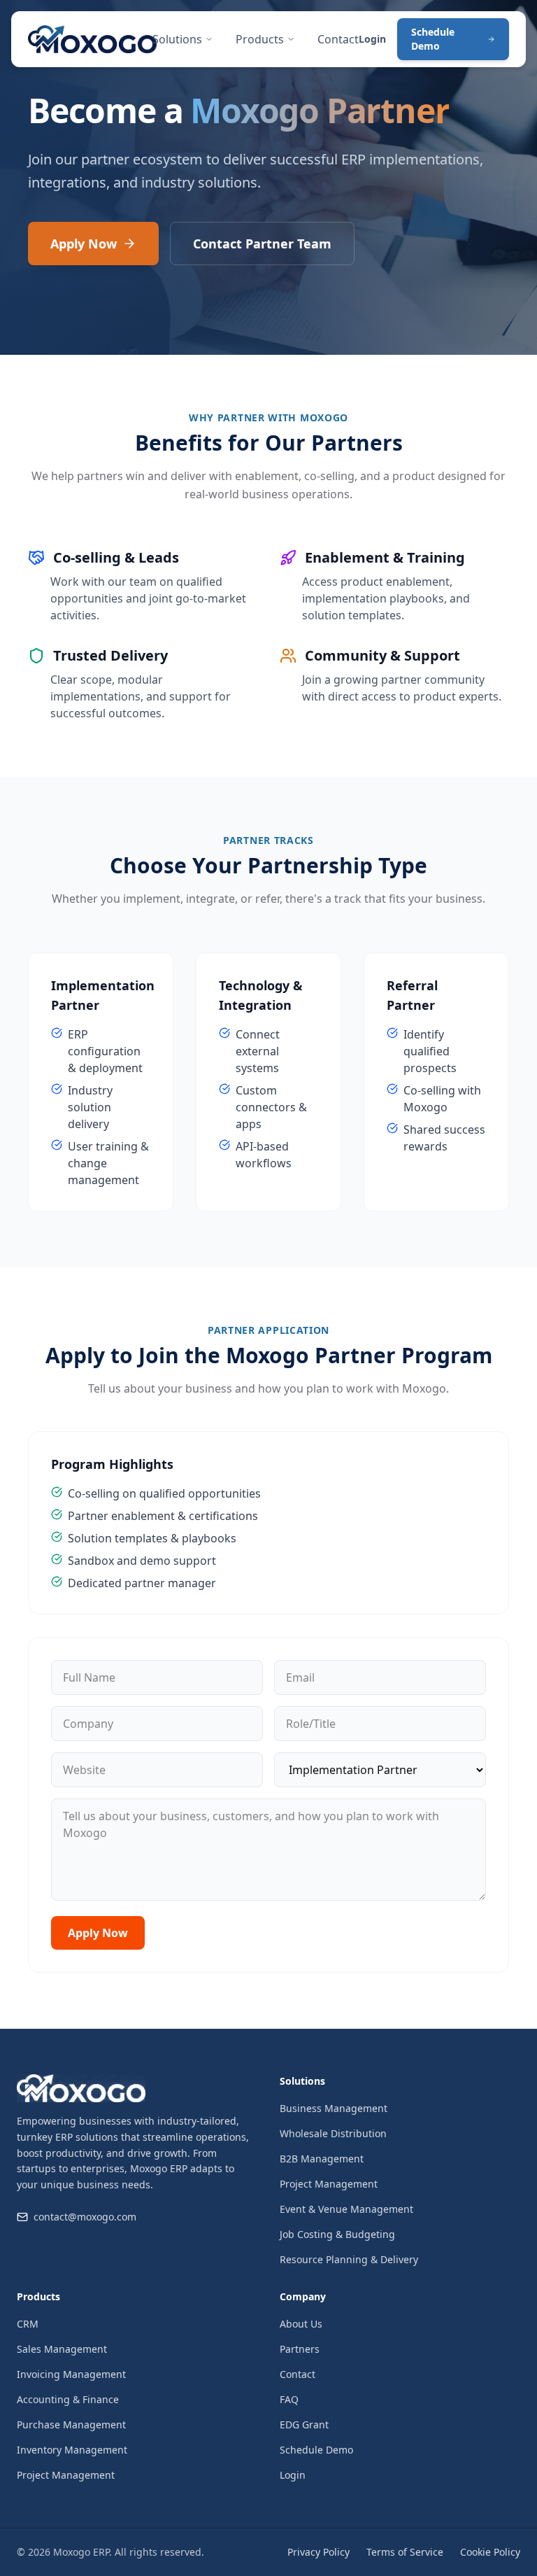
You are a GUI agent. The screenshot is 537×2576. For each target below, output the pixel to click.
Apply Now (84, 244)
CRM (28, 2324)
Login (372, 39)
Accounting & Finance (68, 2399)
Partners (300, 2349)
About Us (301, 2324)
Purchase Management (71, 2424)
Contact (338, 39)
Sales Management (62, 2349)
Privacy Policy (318, 2552)
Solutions (177, 39)
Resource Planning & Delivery (349, 2259)
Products (260, 39)
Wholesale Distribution (333, 2133)
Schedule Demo (433, 39)
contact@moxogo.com (85, 2217)
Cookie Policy (490, 2552)
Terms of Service (405, 2552)
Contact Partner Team (262, 244)
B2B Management (322, 2159)
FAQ (289, 2399)
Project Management (329, 2184)
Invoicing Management (71, 2374)
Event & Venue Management (346, 2209)
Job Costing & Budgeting (337, 2234)
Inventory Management (72, 2450)
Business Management (334, 2108)
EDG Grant (304, 2424)
